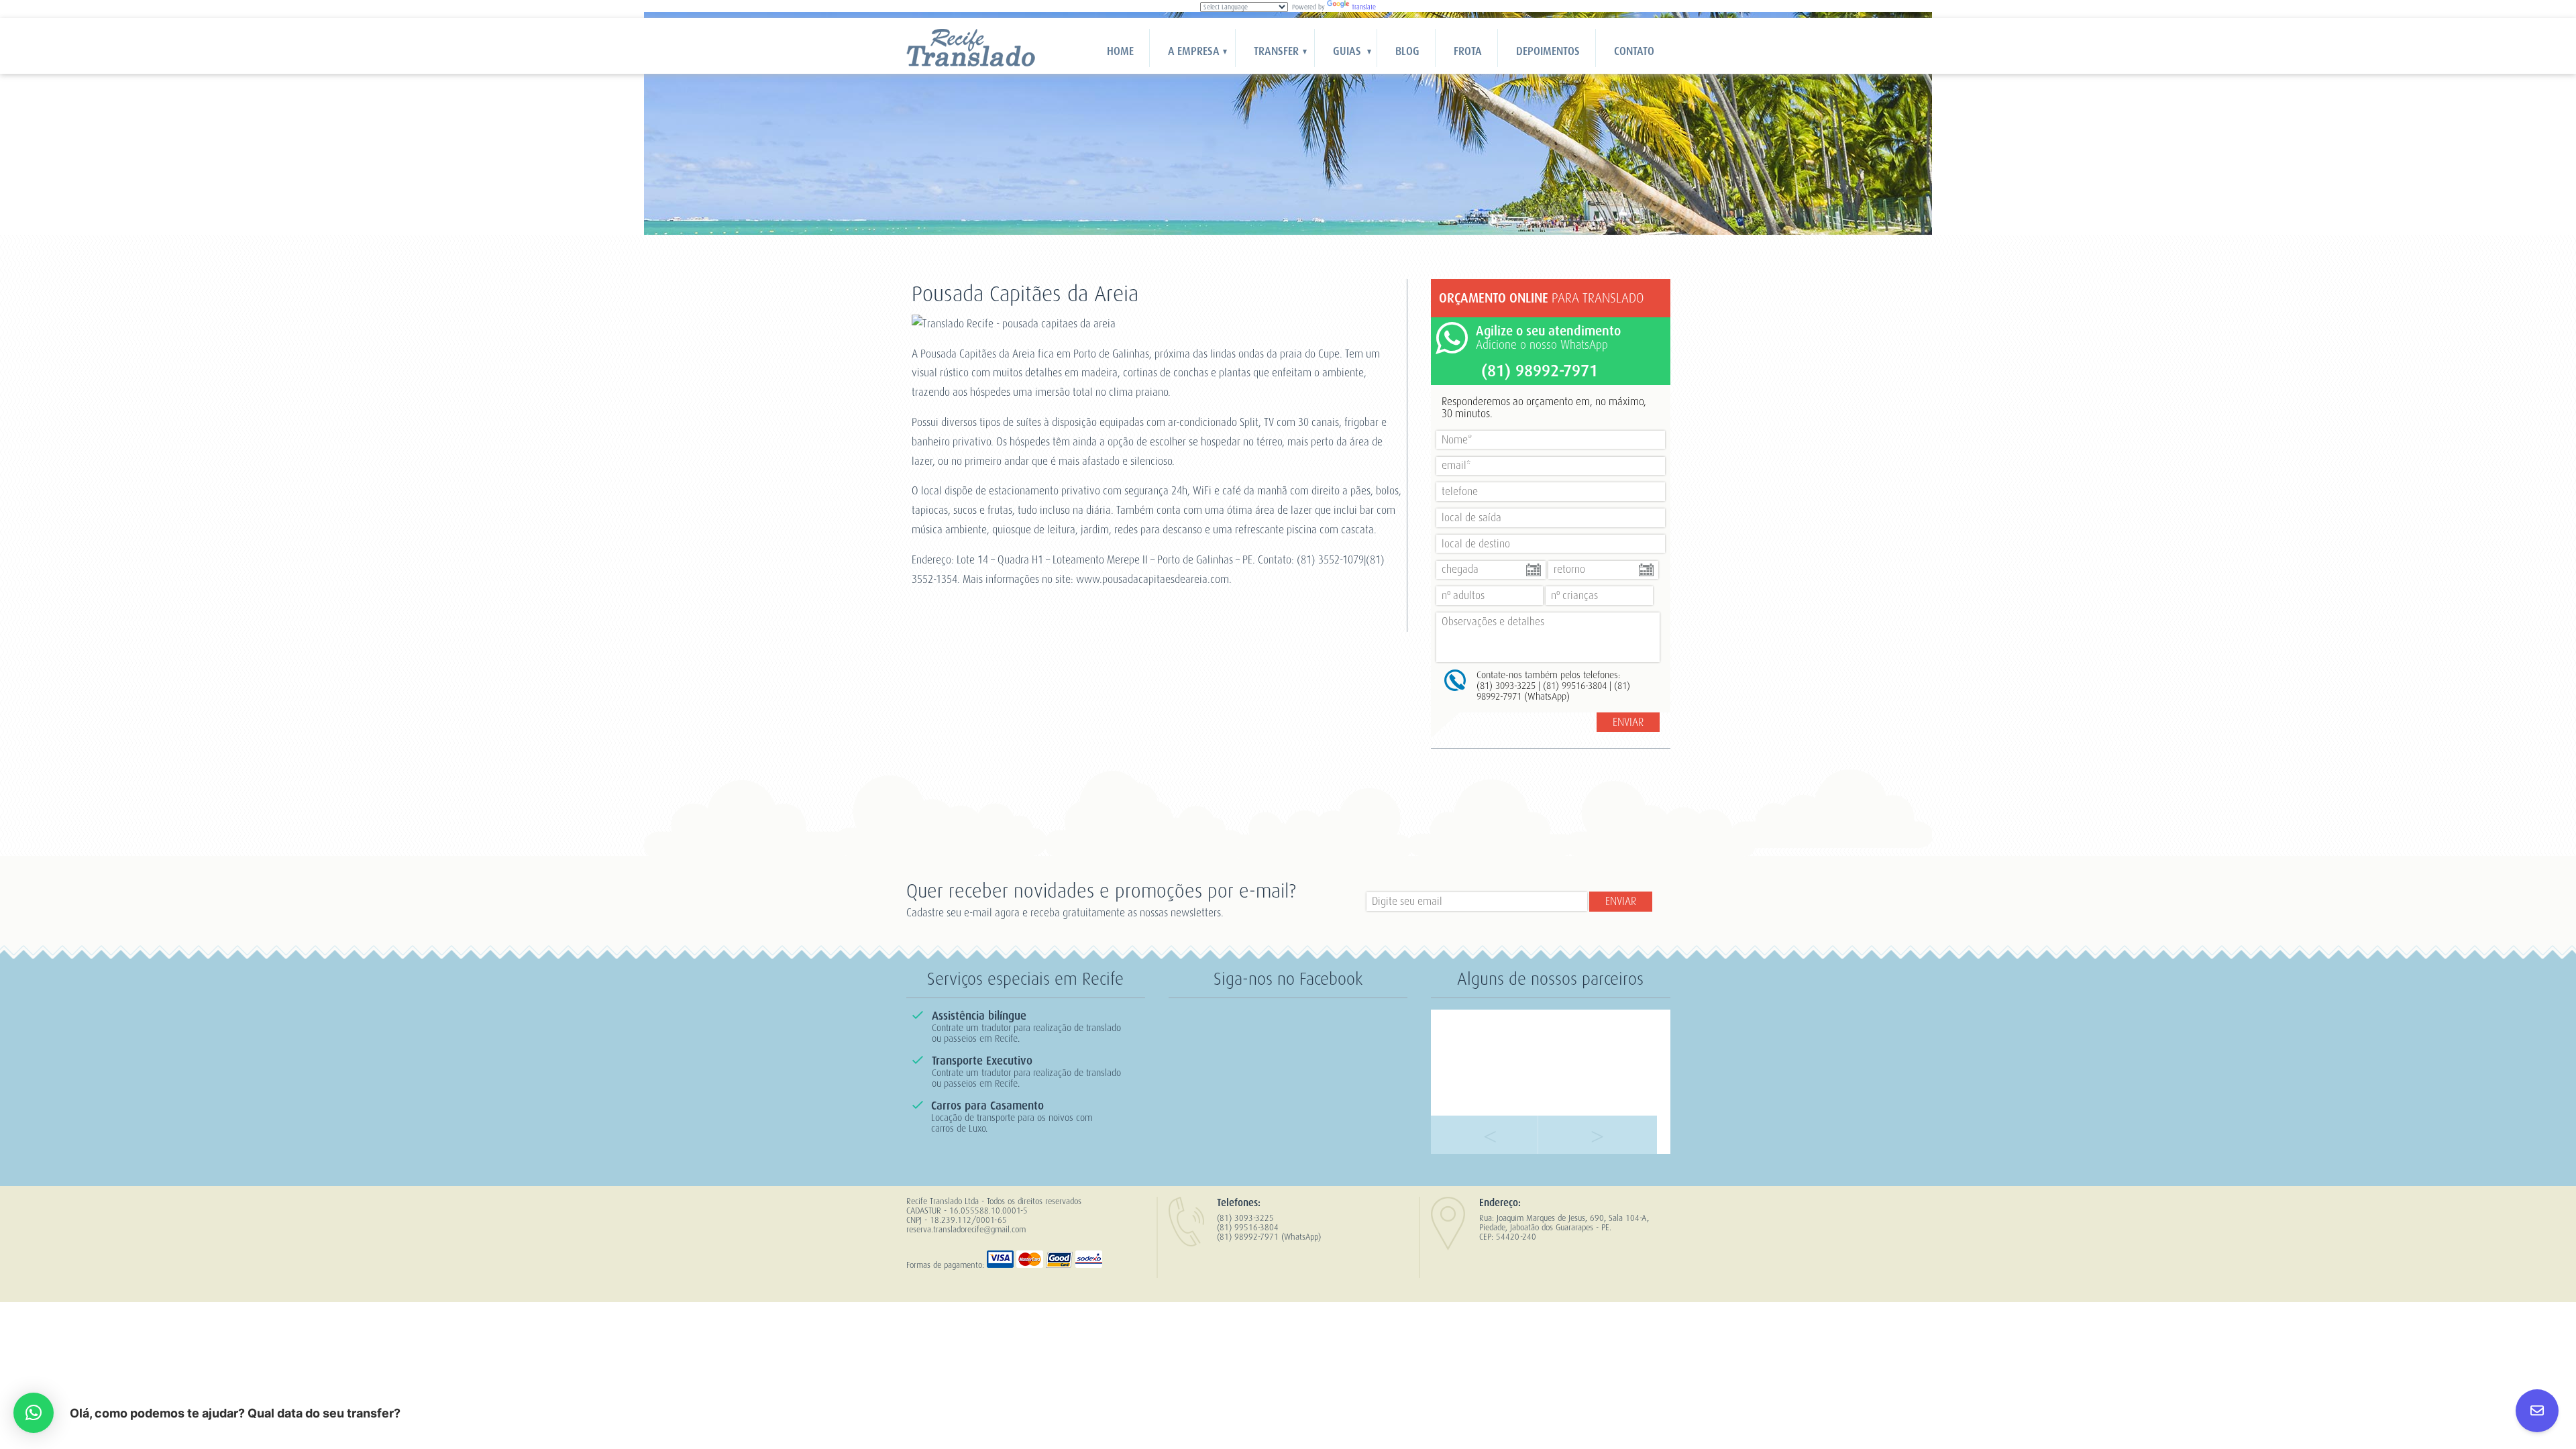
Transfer (1276, 51)
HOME (1120, 51)
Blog (1407, 51)
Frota (1468, 51)
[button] (34, 1413)
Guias (1347, 51)
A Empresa (1194, 51)
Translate (1364, 7)
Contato (1634, 51)
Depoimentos (1548, 51)
